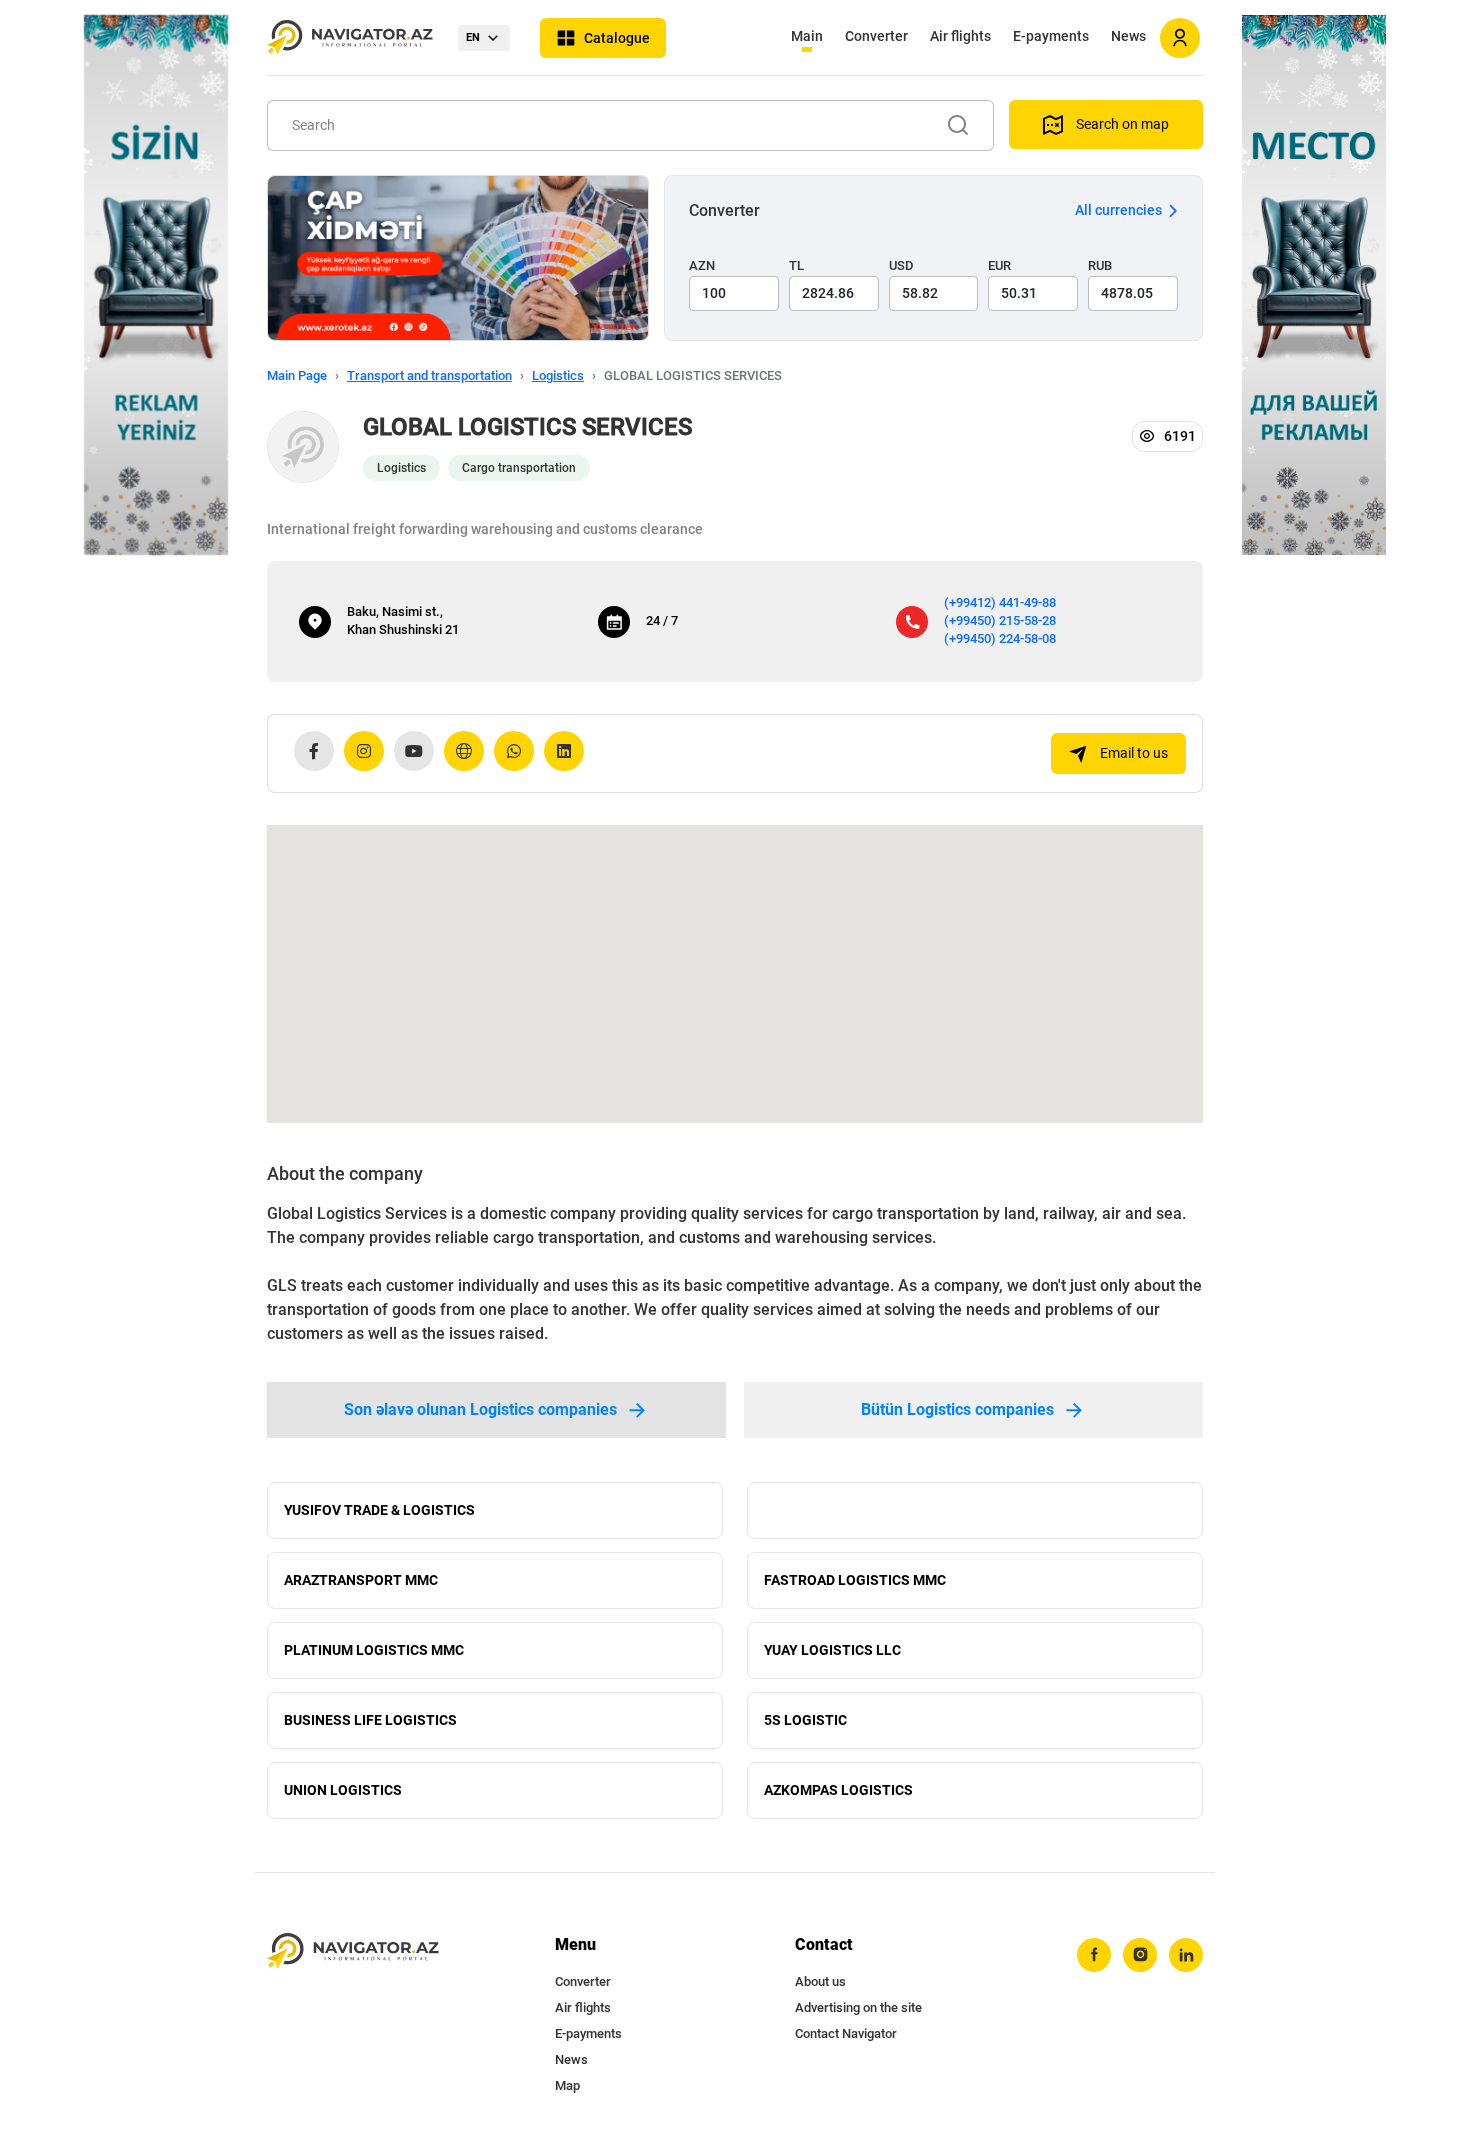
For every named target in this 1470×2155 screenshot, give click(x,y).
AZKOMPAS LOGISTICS (838, 1790)
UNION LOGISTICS (343, 1790)
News (1128, 36)
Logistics (558, 375)
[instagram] (1140, 1955)
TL (796, 265)
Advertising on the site (858, 2007)
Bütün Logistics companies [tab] (957, 1409)
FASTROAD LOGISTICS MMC (855, 1580)
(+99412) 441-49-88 (1000, 602)
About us (820, 1981)
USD (901, 265)
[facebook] (1094, 1955)
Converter (876, 36)
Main (807, 36)
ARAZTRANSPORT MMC (361, 1580)
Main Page (297, 375)
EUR (999, 265)
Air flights (960, 36)
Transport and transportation (429, 375)
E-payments (1051, 36)
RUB (1100, 265)
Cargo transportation (519, 468)
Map (567, 2085)
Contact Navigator (846, 2033)
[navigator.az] (353, 1951)
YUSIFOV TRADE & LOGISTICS (379, 1510)
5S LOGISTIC (805, 1720)
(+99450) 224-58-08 (1000, 638)
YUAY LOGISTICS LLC (832, 1650)
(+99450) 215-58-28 (1000, 620)
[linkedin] (1186, 1955)
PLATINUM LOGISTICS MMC (374, 1650)
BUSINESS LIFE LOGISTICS (370, 1720)
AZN (702, 265)
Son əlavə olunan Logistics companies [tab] (480, 1409)
